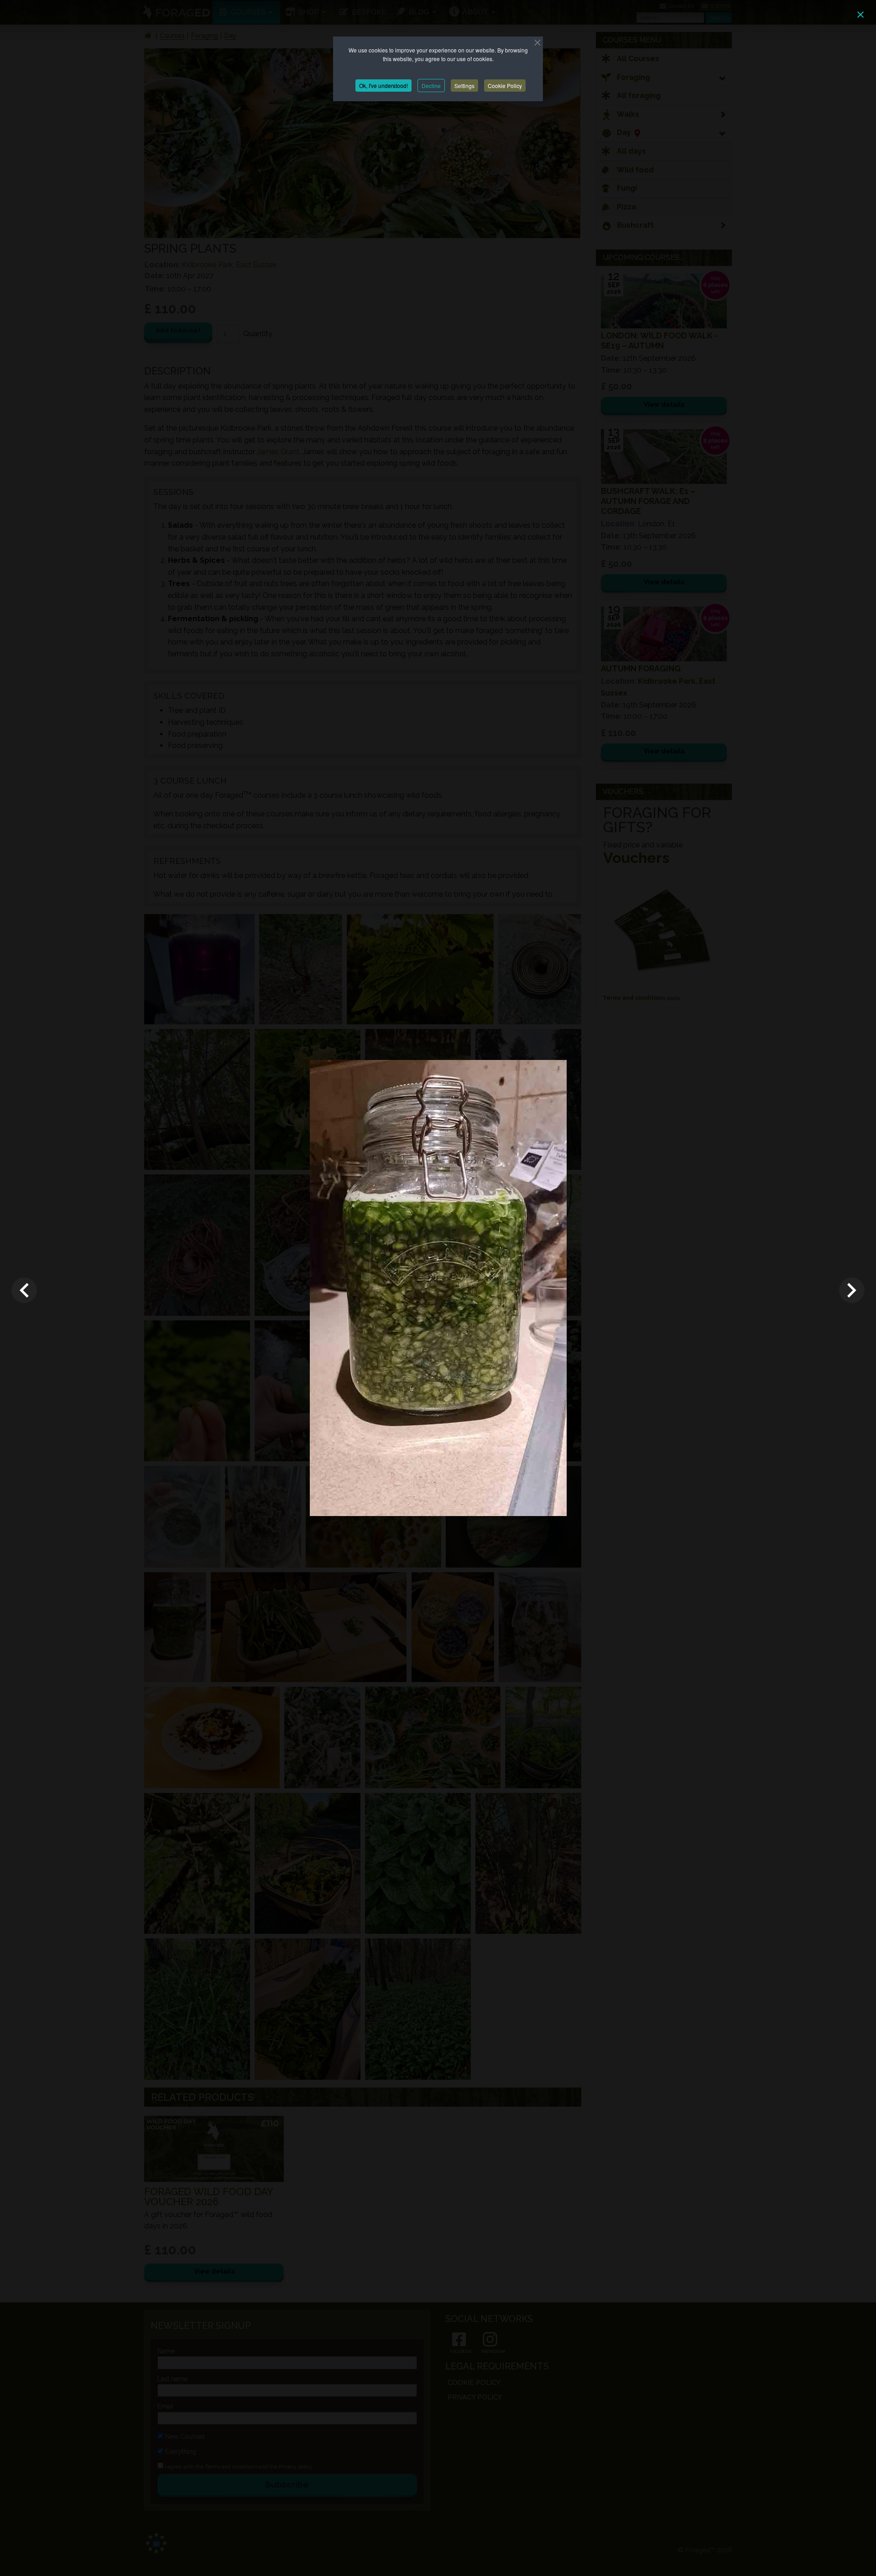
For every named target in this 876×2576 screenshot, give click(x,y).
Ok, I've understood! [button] (383, 86)
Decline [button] (431, 86)
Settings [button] (464, 86)
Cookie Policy (505, 86)
